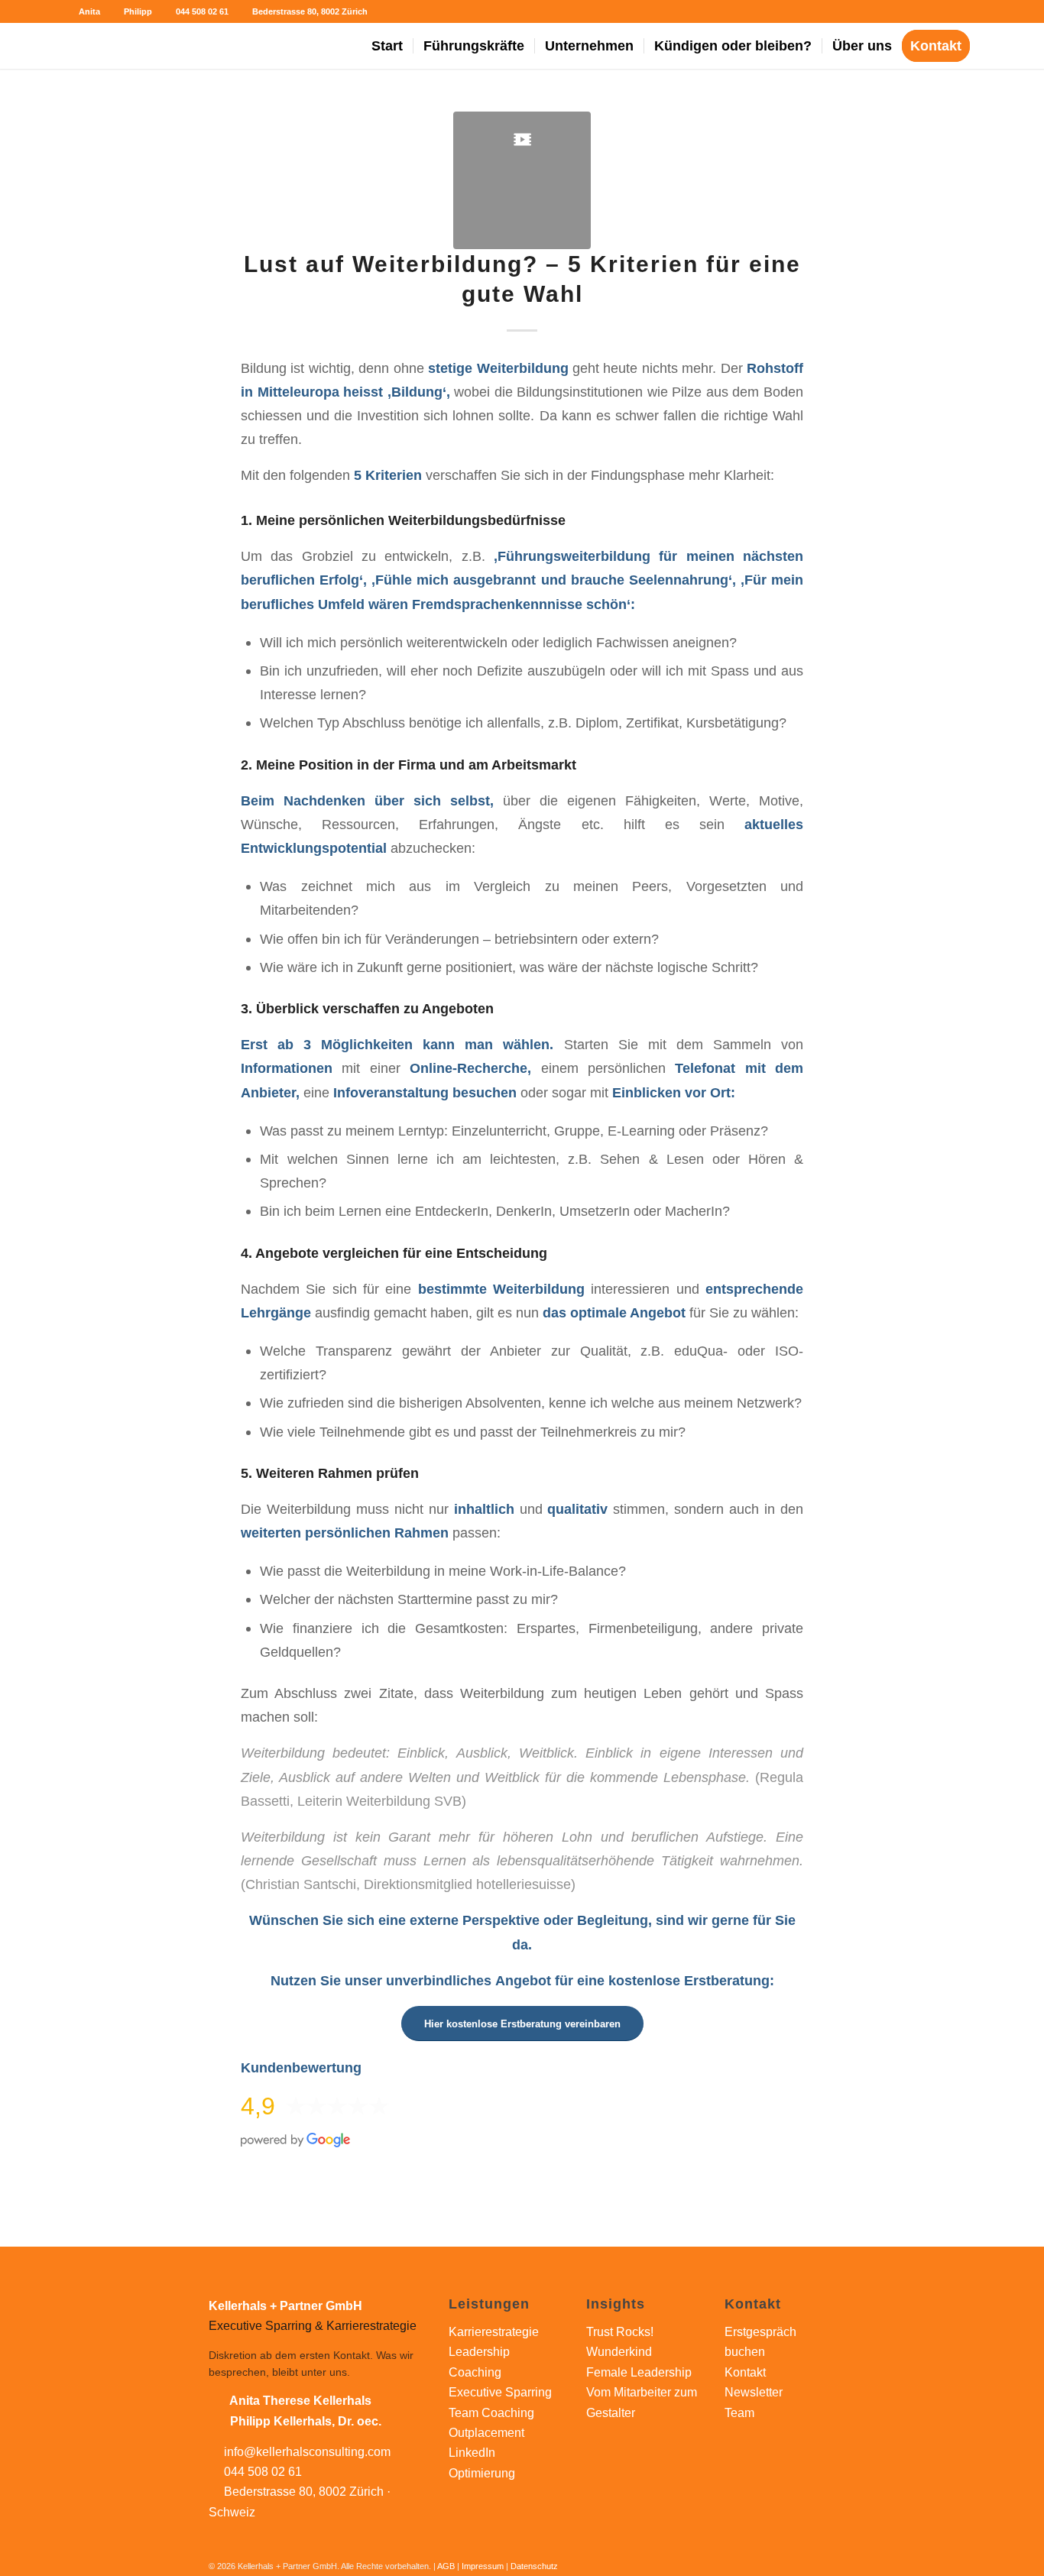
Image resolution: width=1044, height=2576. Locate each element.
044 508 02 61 (201, 11)
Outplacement (486, 2433)
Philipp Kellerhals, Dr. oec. (306, 2421)
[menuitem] (387, 46)
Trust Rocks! (620, 2332)
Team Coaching (491, 2413)
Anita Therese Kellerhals (300, 2401)
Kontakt (745, 2372)
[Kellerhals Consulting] (133, 46)
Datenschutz (534, 2566)
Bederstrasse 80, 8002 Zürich (309, 11)
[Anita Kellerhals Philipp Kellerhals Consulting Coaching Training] (522, 180)
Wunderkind (619, 2352)
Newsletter (754, 2392)
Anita (88, 11)
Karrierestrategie (494, 2332)
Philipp (137, 11)
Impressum (483, 2566)
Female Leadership (639, 2372)
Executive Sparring (500, 2392)
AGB (446, 2566)
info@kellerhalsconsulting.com (307, 2452)
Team (739, 2413)
